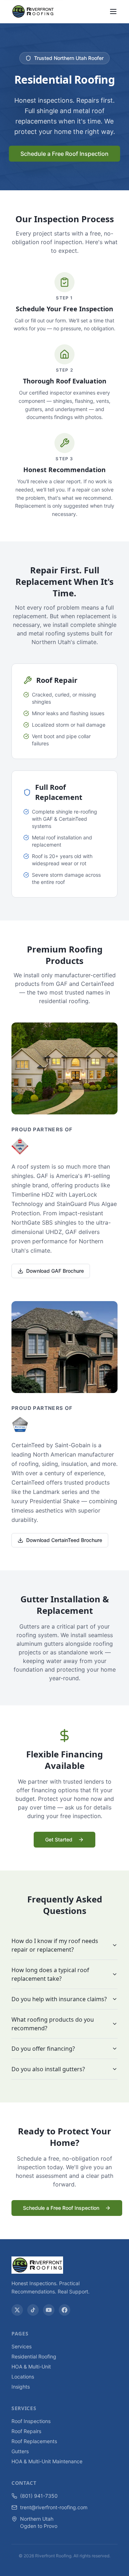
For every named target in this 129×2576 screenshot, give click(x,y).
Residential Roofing (34, 2356)
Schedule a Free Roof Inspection (64, 154)
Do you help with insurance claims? (59, 1999)
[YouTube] (49, 2310)
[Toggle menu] (113, 11)
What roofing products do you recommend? (53, 2024)
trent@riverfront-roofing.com (54, 2507)
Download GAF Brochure (55, 1271)
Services (21, 2346)
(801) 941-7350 (39, 2496)
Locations (23, 2377)
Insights (21, 2387)
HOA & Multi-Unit (31, 2367)
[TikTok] (33, 2310)
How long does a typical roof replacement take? (50, 1974)
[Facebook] (64, 2310)
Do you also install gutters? (48, 2069)
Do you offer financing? (43, 2049)
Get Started (59, 1839)
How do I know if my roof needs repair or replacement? (55, 1945)
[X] (17, 2310)
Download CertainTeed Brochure (64, 1540)
